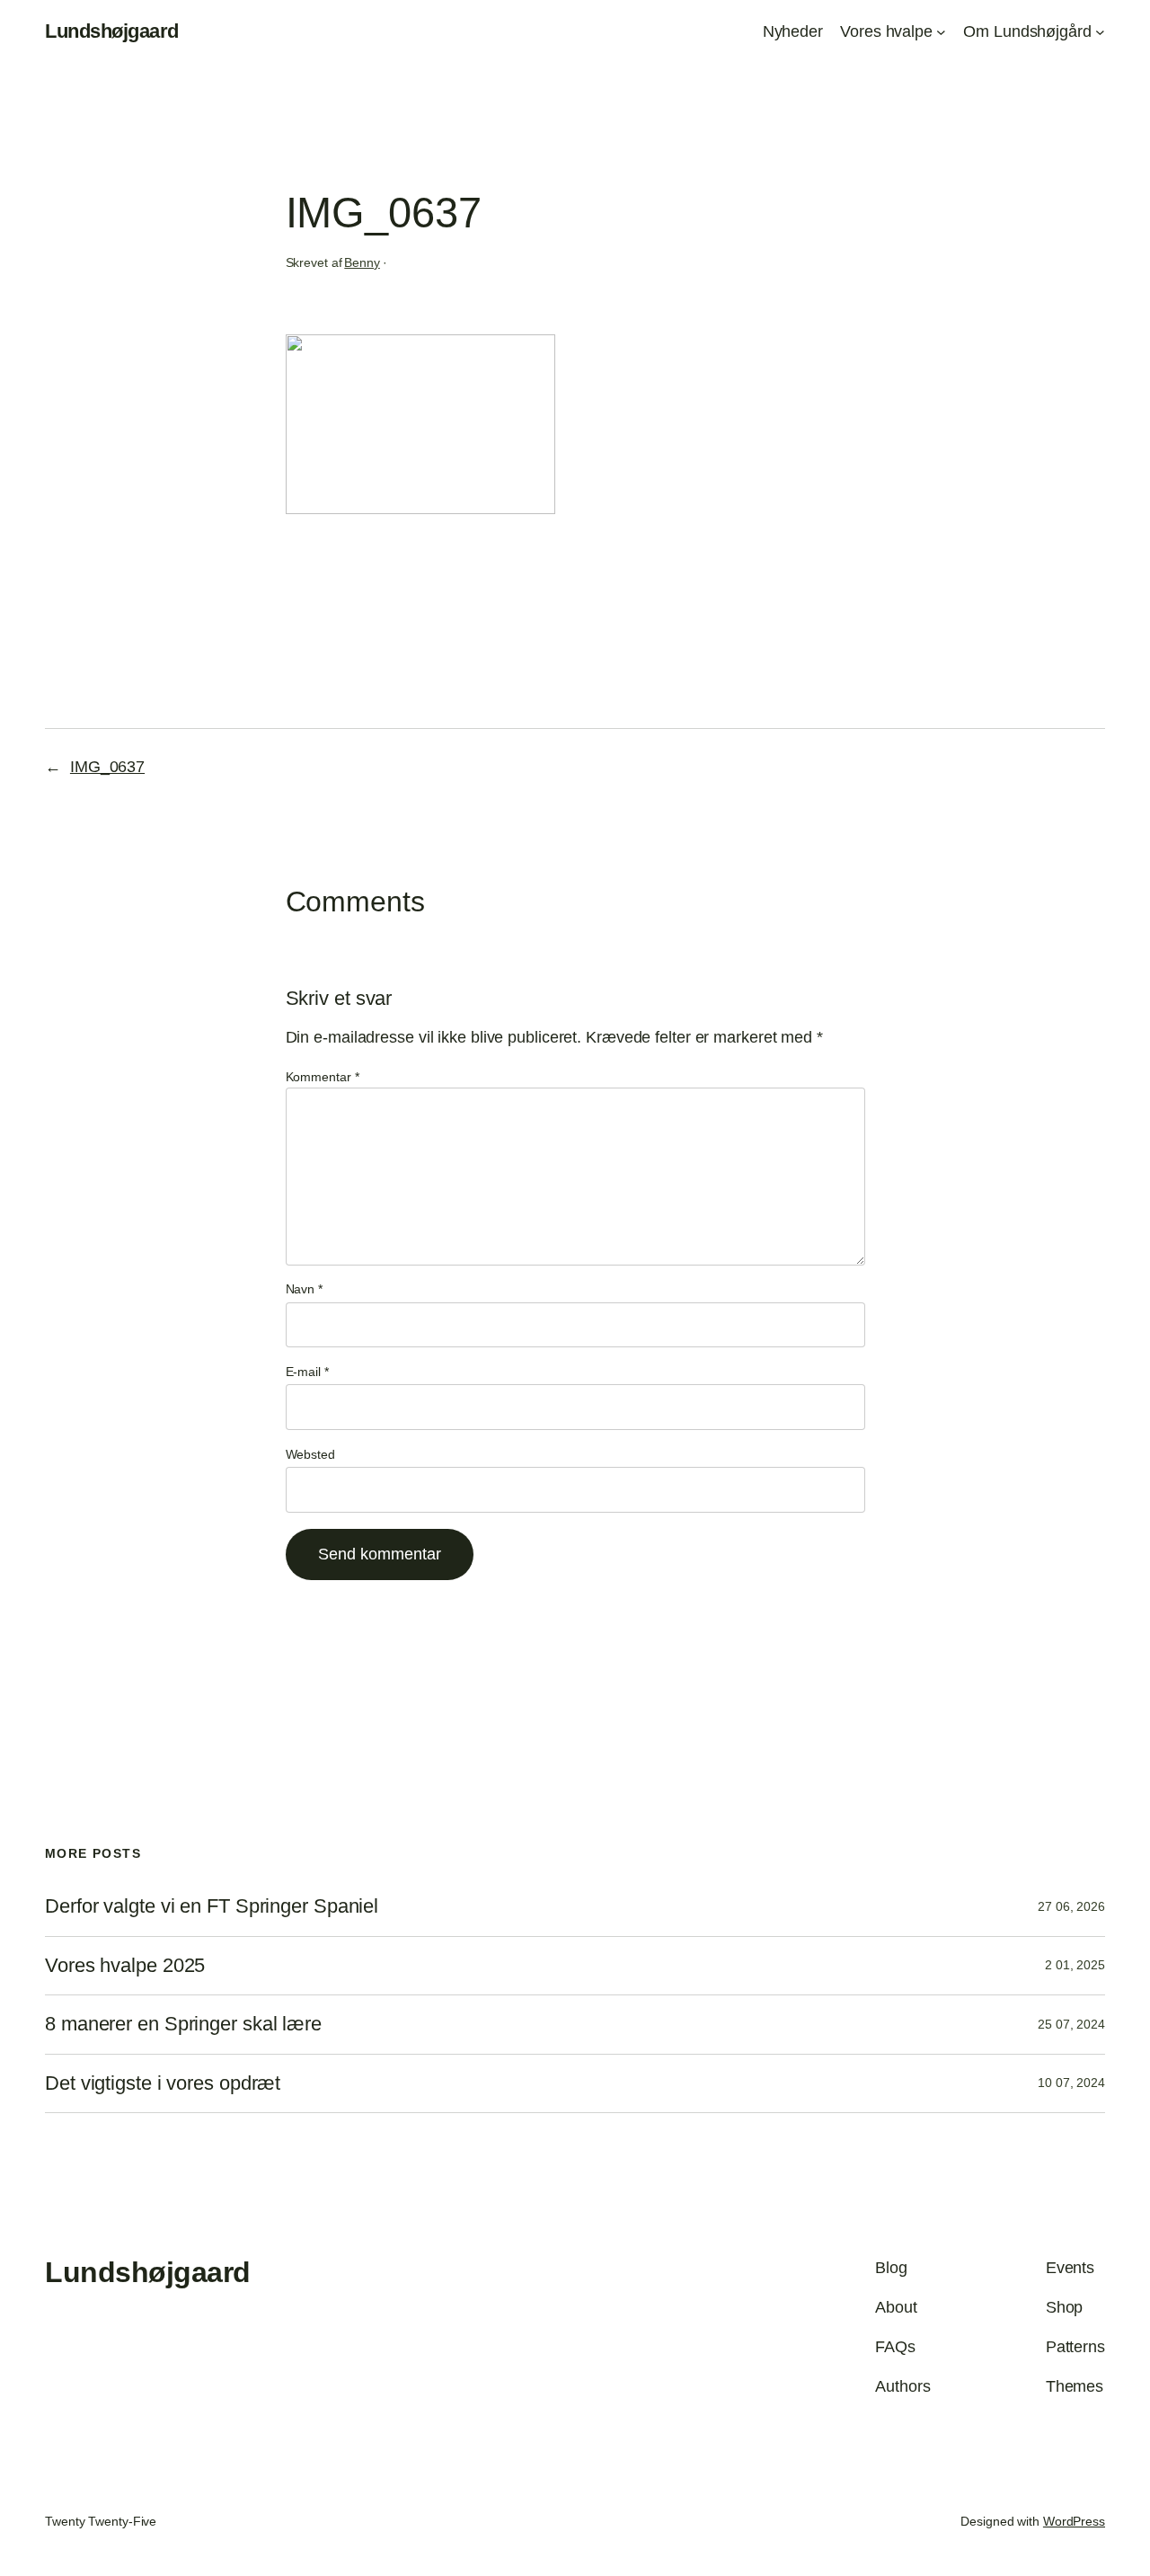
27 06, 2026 (1071, 1906)
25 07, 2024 (1071, 2024)
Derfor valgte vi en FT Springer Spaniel (212, 1906)
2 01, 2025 (1075, 1965)
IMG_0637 (107, 767)
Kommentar (323, 1077)
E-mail (307, 1372)
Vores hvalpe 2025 (125, 1966)
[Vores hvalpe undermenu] (941, 32)
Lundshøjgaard (112, 31)
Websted (310, 1454)
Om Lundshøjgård (1027, 31)
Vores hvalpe (886, 31)
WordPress (1074, 2521)
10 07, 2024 (1071, 2083)
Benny (362, 262)
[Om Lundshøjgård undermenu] (1100, 32)
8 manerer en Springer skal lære (183, 2024)
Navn (304, 1289)
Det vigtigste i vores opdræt (163, 2083)
